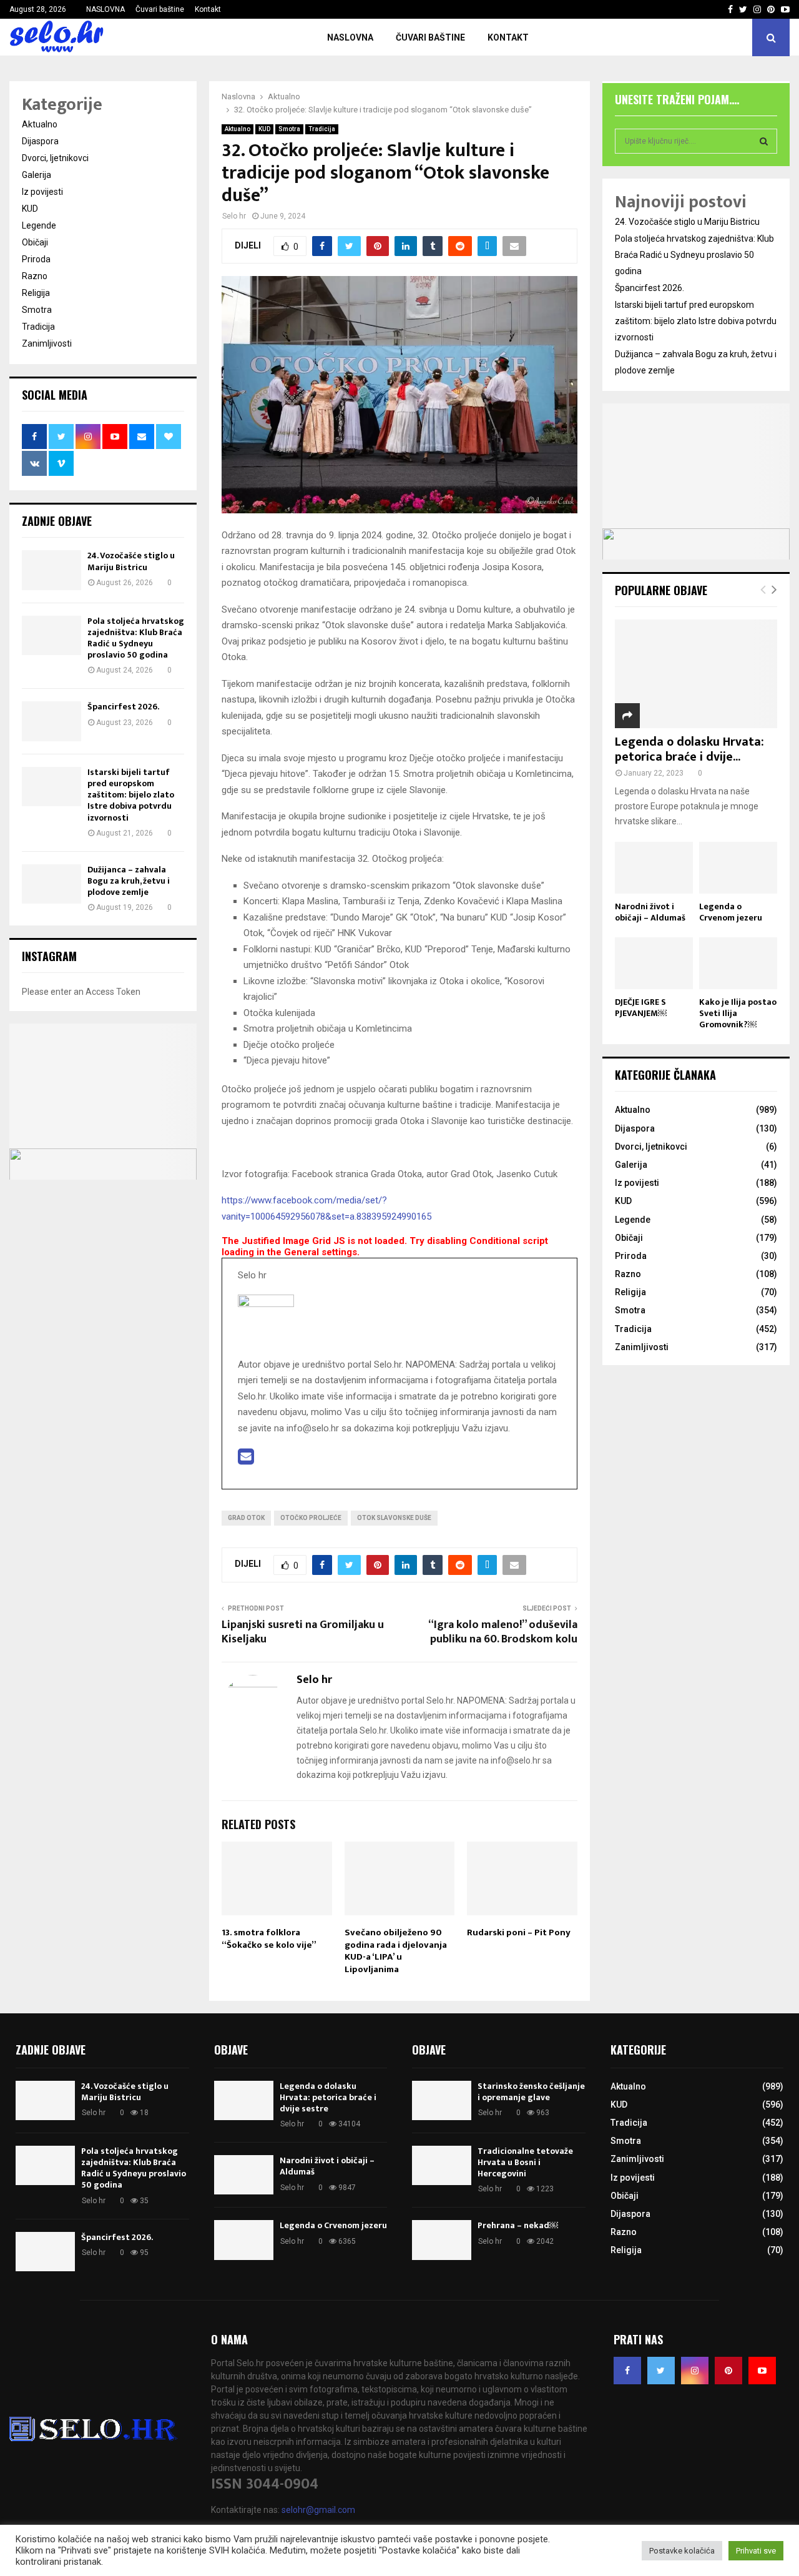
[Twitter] (661, 2371)
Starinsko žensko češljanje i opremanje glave (531, 2092)
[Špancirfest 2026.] (51, 721)
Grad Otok (246, 1518)
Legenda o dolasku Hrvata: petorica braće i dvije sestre (328, 2097)
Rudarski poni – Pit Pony (519, 1932)
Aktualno (238, 129)
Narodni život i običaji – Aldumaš (650, 912)
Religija (36, 293)
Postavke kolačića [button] (682, 2551)
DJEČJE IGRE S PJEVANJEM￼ (641, 1008)
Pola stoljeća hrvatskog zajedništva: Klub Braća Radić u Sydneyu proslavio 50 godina (136, 638)
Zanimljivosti (47, 343)
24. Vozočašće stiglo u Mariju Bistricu (131, 561)
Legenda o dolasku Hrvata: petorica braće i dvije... (689, 749)
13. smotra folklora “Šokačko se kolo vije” (269, 1939)
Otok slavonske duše (394, 1518)
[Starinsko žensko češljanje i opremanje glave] (442, 2100)
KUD (264, 129)
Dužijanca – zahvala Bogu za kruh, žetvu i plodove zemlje (129, 881)
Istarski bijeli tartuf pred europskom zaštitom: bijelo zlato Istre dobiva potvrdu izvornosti (131, 795)
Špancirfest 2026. (123, 707)
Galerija (37, 175)
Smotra (289, 129)
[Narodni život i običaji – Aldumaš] (654, 868)
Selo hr (234, 216)
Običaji (35, 242)
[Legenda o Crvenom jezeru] (738, 868)
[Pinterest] (728, 2371)
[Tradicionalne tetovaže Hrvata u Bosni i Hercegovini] (442, 2165)
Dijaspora (40, 141)
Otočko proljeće (311, 1518)
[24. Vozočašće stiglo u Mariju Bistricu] (51, 570)
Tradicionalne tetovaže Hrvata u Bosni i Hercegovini (525, 2162)
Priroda (36, 259)
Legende (39, 225)
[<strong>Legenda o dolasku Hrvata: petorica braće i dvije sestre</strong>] (696, 674)
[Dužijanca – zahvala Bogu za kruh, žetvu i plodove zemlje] (51, 884)
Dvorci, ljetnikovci (55, 158)
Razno (35, 276)
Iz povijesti (42, 192)
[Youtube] (762, 2371)
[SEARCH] (764, 141)
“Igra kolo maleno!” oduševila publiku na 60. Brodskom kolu (503, 1632)
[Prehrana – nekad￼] (442, 2240)
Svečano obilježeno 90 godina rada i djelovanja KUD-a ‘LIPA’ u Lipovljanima (396, 1951)
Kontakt (208, 9)
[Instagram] (695, 2371)
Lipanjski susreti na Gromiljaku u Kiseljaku (303, 1632)
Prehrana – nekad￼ (518, 2225)
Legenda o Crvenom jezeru (731, 912)
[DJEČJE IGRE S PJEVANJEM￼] (654, 963)
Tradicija (322, 129)
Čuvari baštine (160, 9)
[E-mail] (246, 1460)
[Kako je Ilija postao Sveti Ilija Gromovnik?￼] (738, 963)
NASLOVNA (105, 9)
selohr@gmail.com (318, 2510)
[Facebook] (627, 2371)
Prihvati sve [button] (756, 2551)
